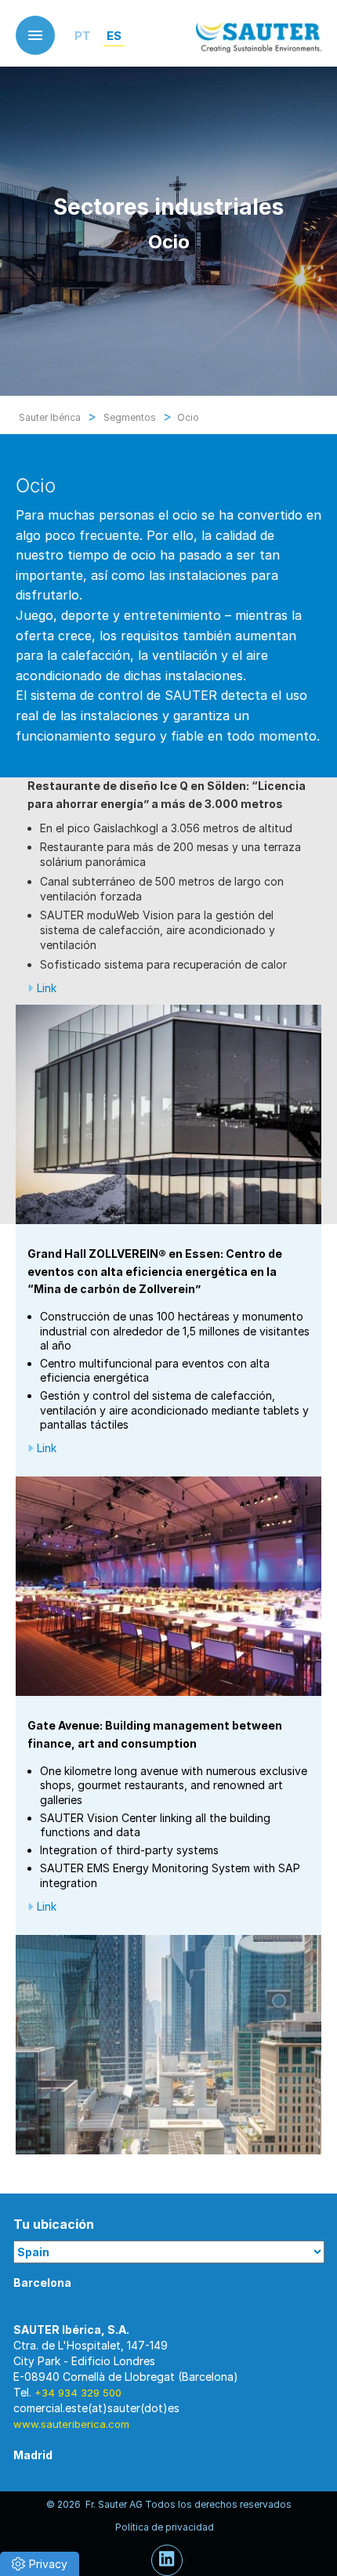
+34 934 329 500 (78, 2393)
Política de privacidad (165, 2527)
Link (47, 988)
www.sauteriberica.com (71, 2424)
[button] (40, 2564)
